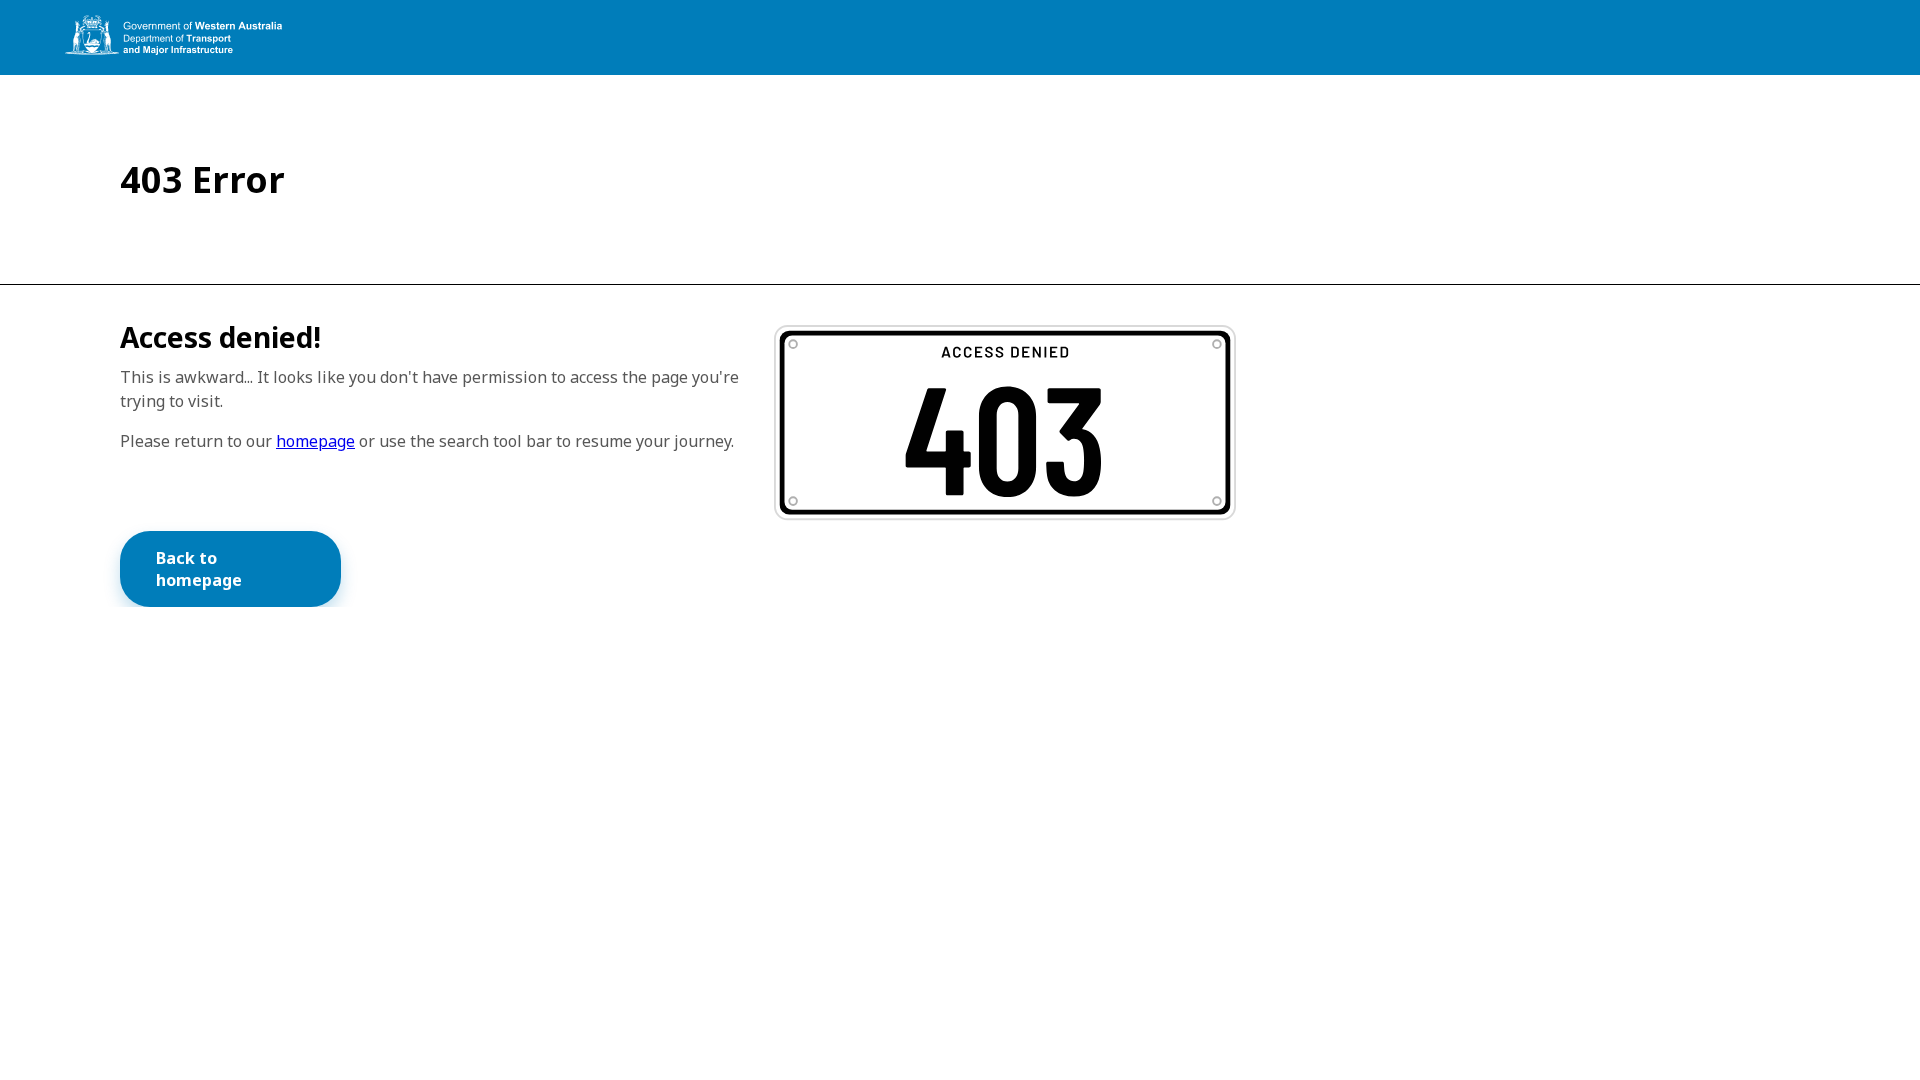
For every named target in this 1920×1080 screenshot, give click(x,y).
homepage (315, 441)
